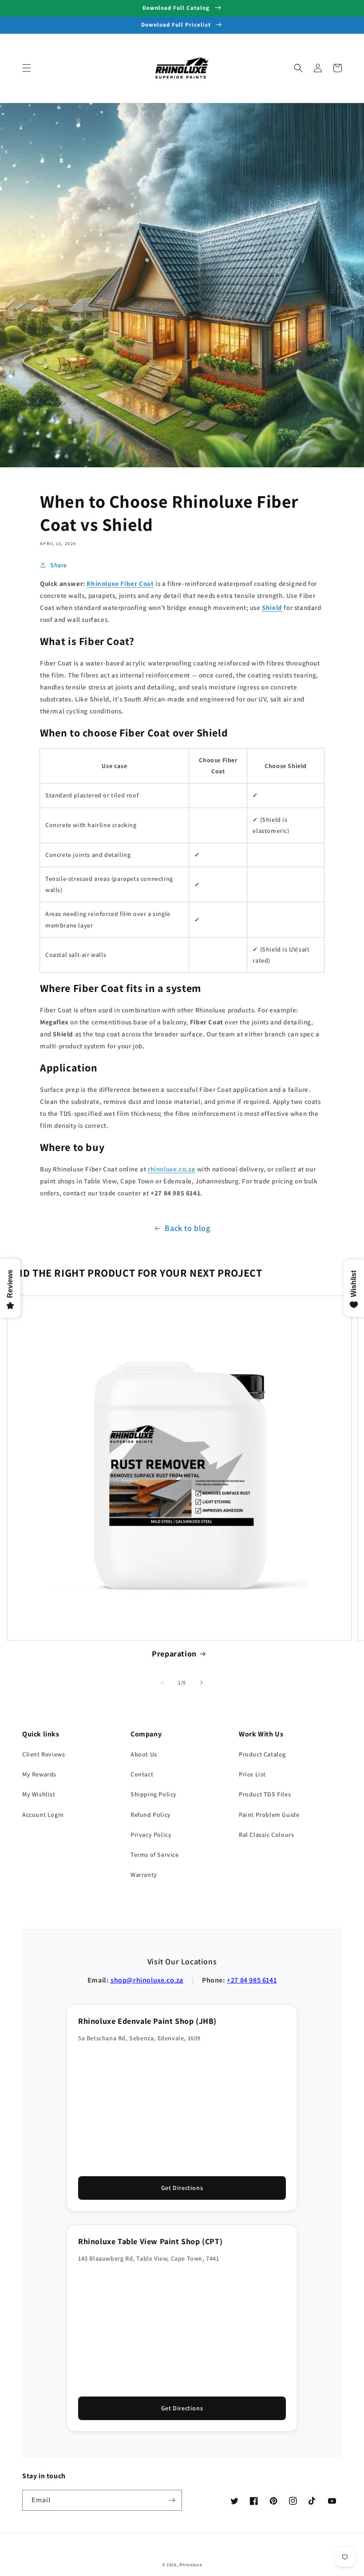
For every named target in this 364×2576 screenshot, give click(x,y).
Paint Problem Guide (269, 1815)
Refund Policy (151, 1815)
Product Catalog (262, 1754)
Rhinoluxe (191, 2565)
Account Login (43, 1815)
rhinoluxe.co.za (172, 1169)
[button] (27, 68)
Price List (252, 1774)
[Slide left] (162, 1683)
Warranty (144, 1875)
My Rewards (39, 1774)
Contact (142, 1774)
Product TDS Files (265, 1794)
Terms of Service (155, 1855)
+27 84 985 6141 (252, 1980)
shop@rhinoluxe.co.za (147, 1980)
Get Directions (182, 2188)
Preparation (174, 1654)
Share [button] (59, 565)
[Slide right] (202, 1683)
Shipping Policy (154, 1794)
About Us (144, 1754)
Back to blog (187, 1228)
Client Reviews (44, 1754)
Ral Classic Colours (266, 1835)
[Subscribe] (172, 2500)
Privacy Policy (151, 1835)
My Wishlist (39, 1794)
